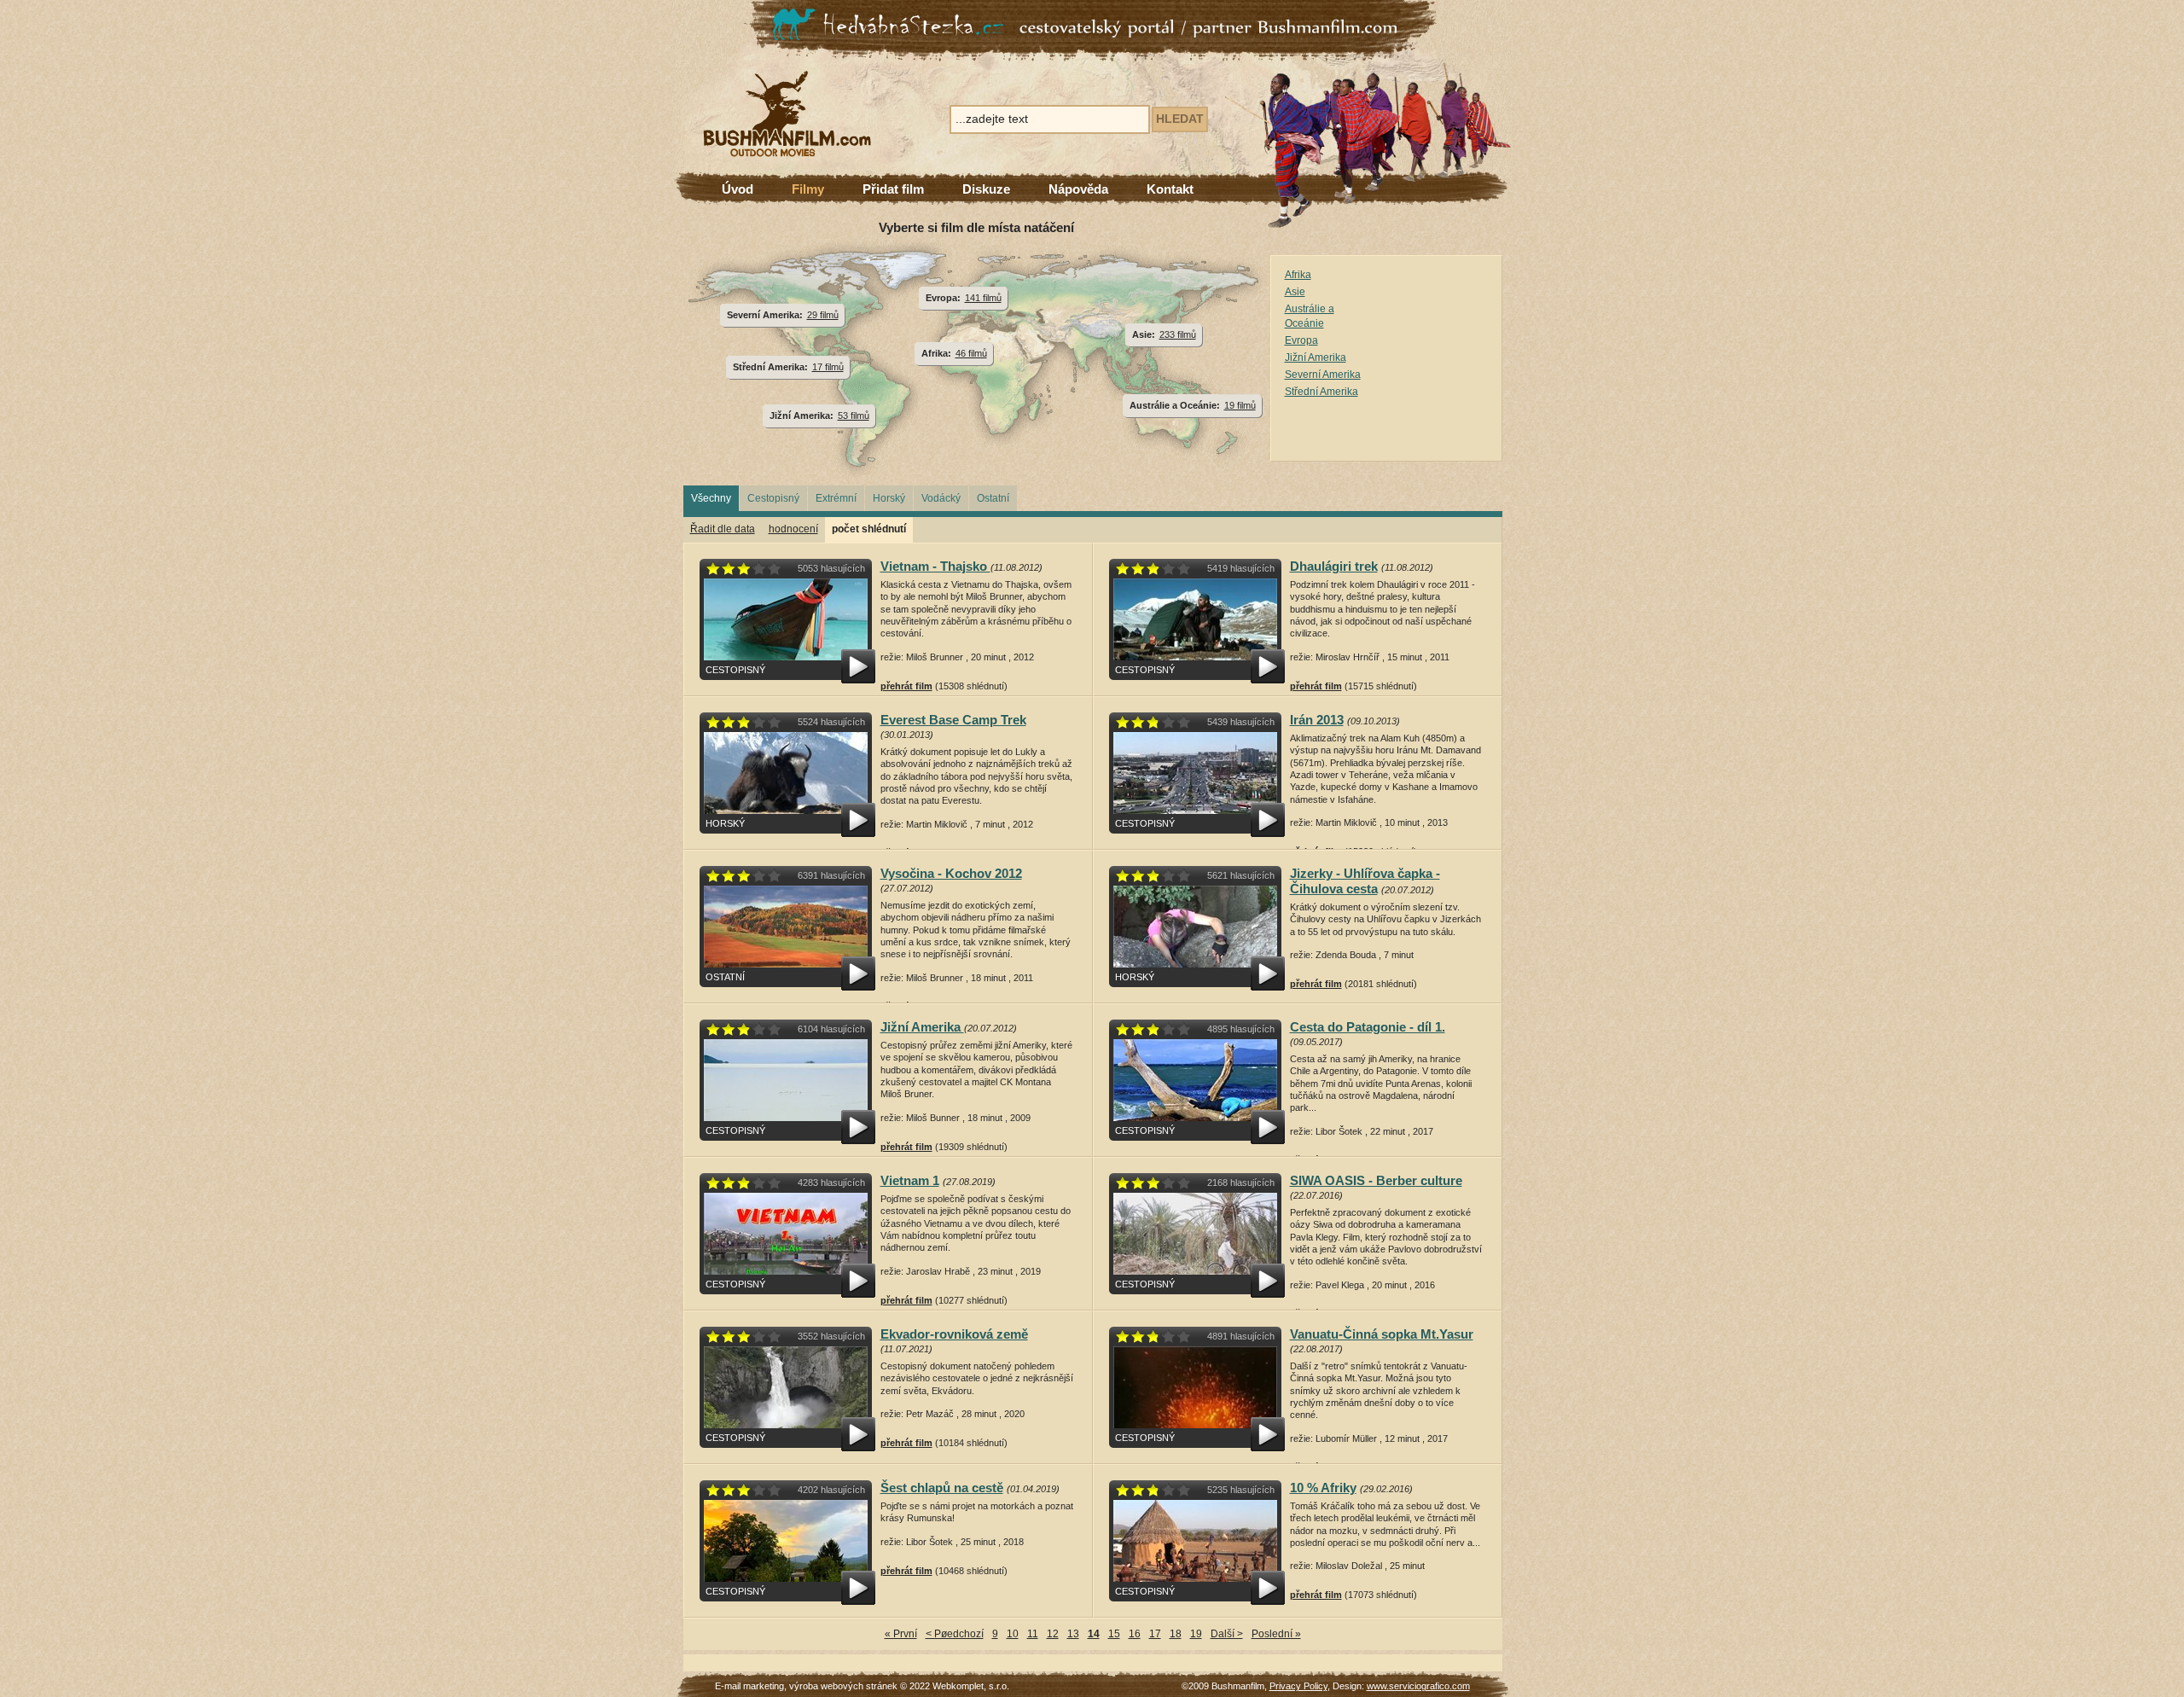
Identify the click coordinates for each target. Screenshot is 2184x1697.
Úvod (738, 189)
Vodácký (941, 498)
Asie (1295, 292)
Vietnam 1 (910, 1180)
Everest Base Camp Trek (953, 720)
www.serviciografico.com (1418, 1686)
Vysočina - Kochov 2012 (951, 873)
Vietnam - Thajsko (935, 566)
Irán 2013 (1317, 720)
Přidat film (893, 189)
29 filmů (823, 315)
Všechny (711, 498)
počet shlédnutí (869, 529)
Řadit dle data (723, 529)
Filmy (808, 189)
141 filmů (983, 298)
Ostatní (993, 498)
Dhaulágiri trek (1334, 566)
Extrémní (836, 498)
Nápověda (1078, 189)
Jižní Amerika (1316, 357)
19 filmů (1240, 405)
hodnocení (793, 529)
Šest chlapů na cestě (942, 1488)
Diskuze (986, 189)
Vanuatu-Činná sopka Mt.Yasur (1382, 1334)
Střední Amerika (1321, 392)
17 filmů (828, 367)
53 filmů (854, 416)
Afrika (1298, 275)
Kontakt (1170, 189)
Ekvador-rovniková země (954, 1334)
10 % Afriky (1323, 1488)
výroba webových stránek (843, 1686)
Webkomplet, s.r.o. (971, 1686)
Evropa (1301, 340)
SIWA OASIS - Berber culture (1376, 1180)
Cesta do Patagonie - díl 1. (1368, 1027)
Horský (889, 498)
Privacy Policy (1298, 1686)
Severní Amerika (1323, 375)
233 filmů (1178, 334)
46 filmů (971, 353)
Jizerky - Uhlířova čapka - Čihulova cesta (1365, 881)
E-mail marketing (749, 1686)
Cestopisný (773, 498)
